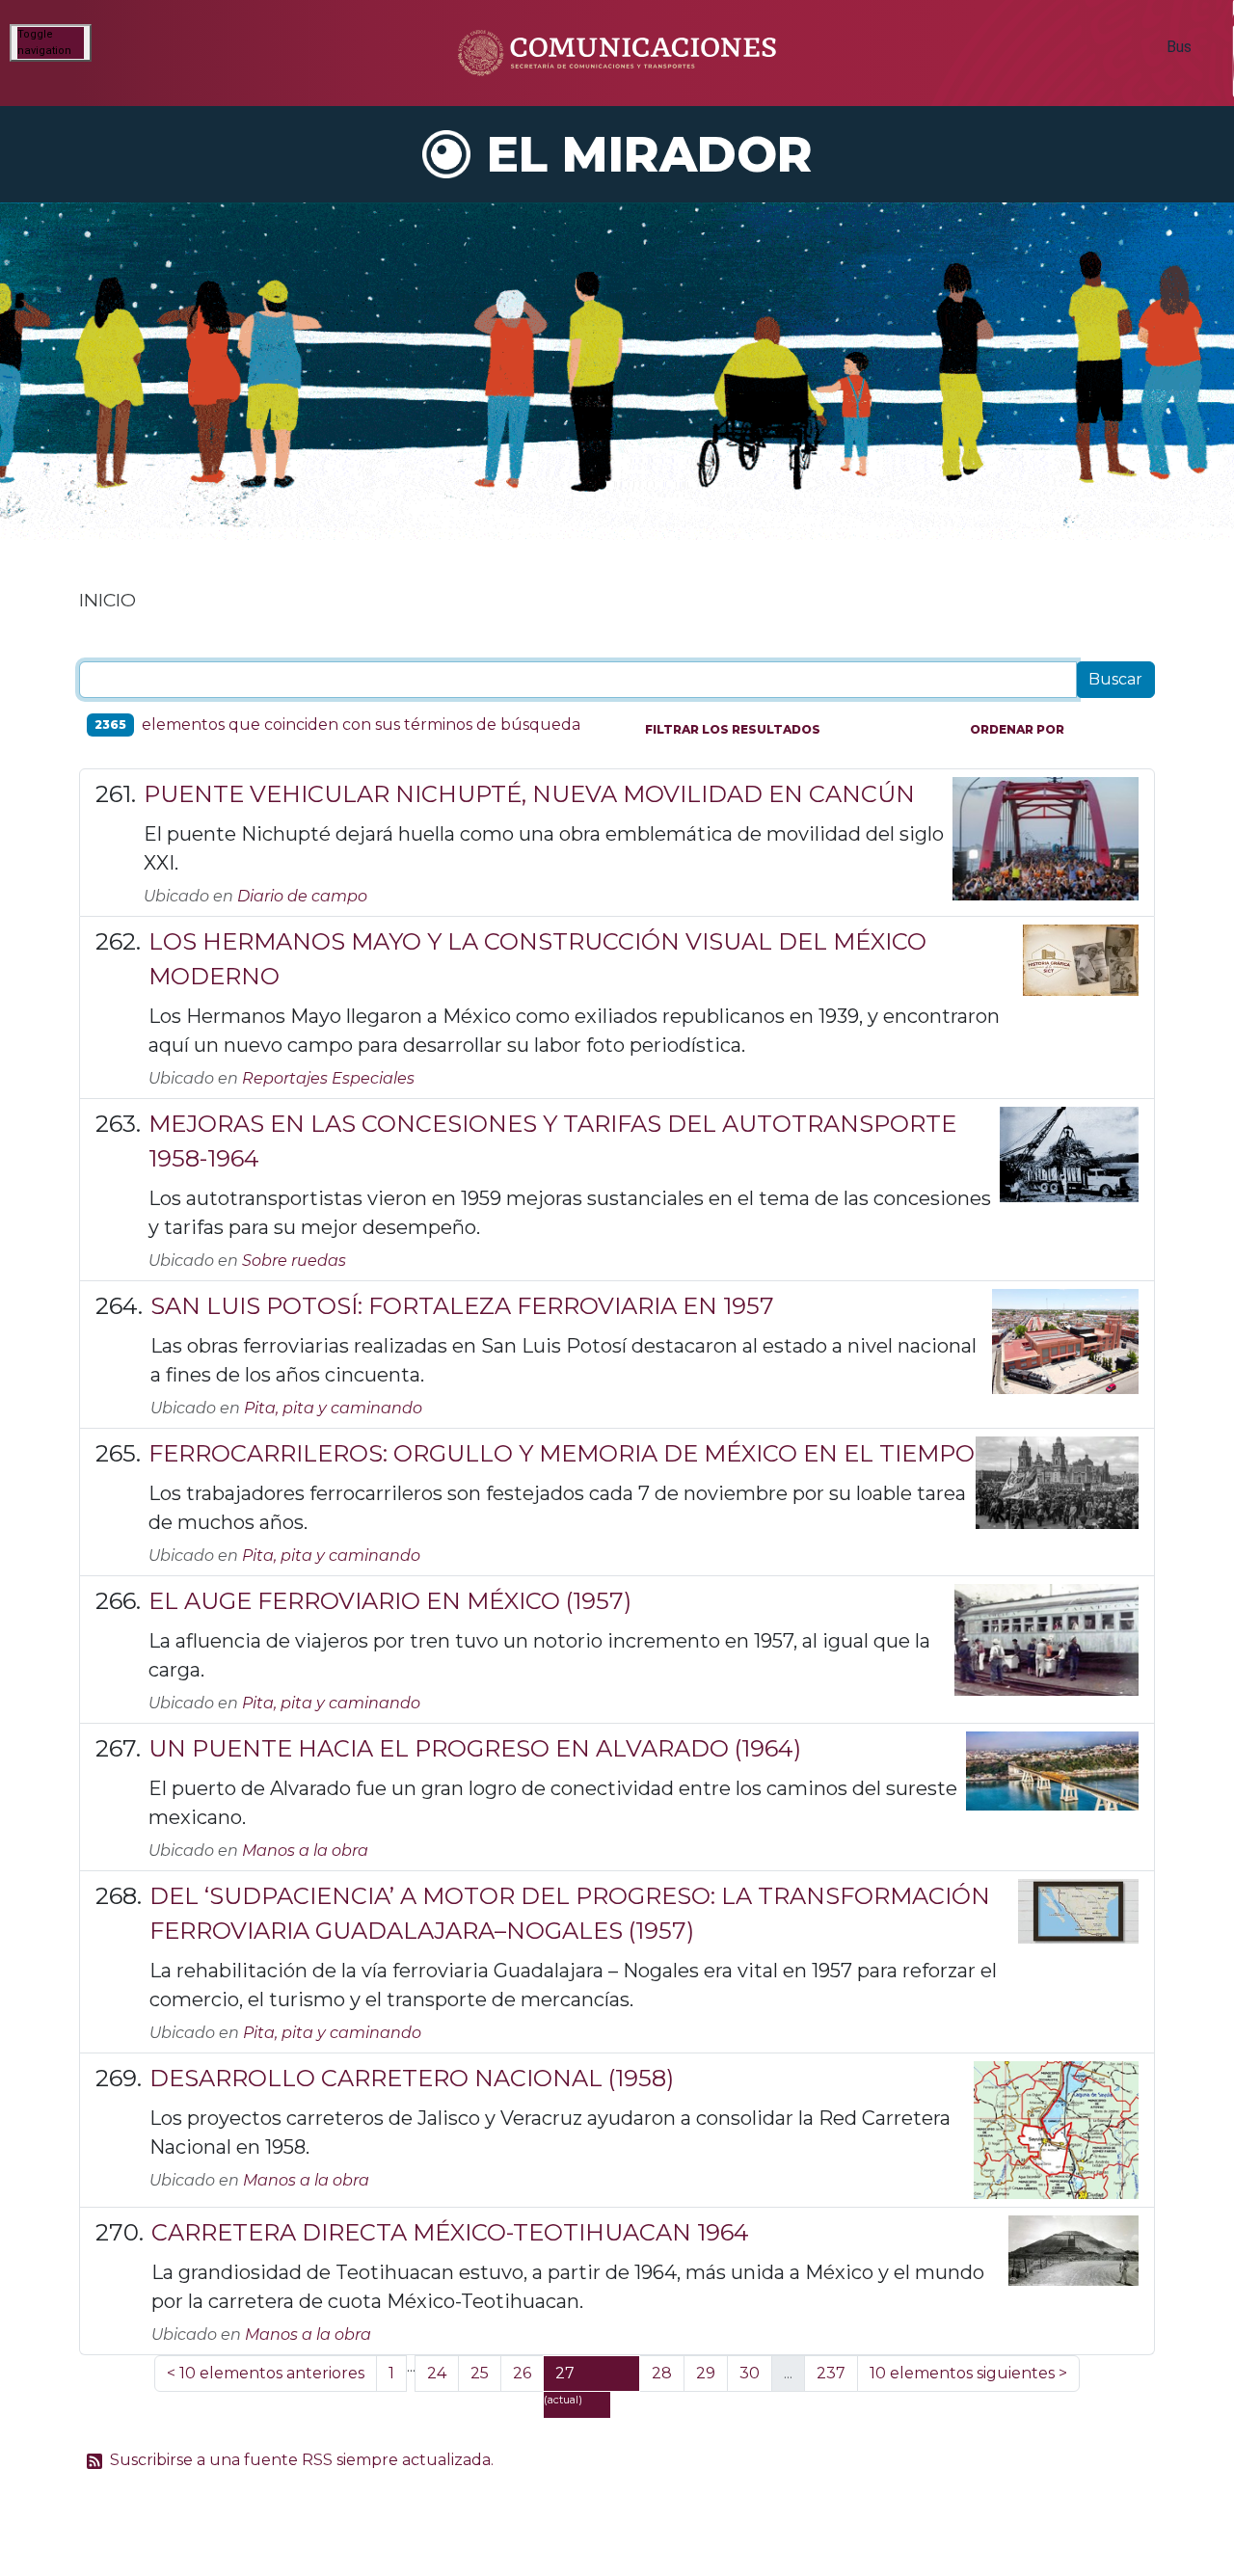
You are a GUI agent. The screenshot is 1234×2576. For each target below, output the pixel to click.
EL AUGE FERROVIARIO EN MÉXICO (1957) (390, 1601)
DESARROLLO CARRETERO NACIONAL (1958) (412, 2078)
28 (662, 2373)
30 (750, 2373)
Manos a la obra (305, 1851)
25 (480, 2373)
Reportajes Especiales (328, 1078)
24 (437, 2373)
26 (522, 2373)
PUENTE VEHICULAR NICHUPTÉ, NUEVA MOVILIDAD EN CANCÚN (529, 794)
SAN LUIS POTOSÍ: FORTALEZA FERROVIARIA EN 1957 (462, 1306)
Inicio (107, 600)
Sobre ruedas (294, 1261)
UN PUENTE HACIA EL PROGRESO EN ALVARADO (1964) (475, 1748)
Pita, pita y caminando (333, 1408)
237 (831, 2373)
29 (706, 2373)
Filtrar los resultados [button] (733, 729)
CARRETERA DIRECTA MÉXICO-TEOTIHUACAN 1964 (450, 2232)
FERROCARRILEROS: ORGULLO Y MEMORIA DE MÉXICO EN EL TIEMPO (562, 1453)
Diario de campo (302, 896)
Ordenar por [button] (1017, 729)
